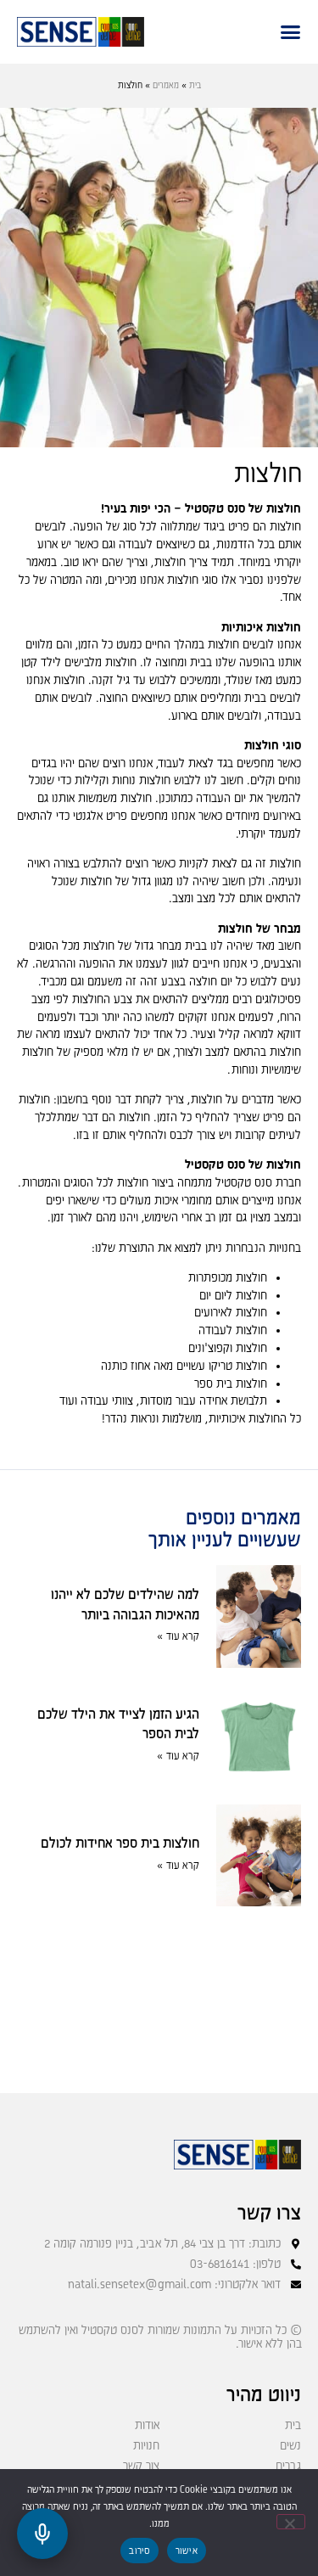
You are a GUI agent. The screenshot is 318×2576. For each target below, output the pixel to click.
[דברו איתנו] (42, 2534)
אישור (187, 2551)
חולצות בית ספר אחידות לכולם (120, 1844)
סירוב (139, 2551)
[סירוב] (291, 2522)
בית (195, 86)
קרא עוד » (178, 1637)
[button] (290, 32)
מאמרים (166, 86)
